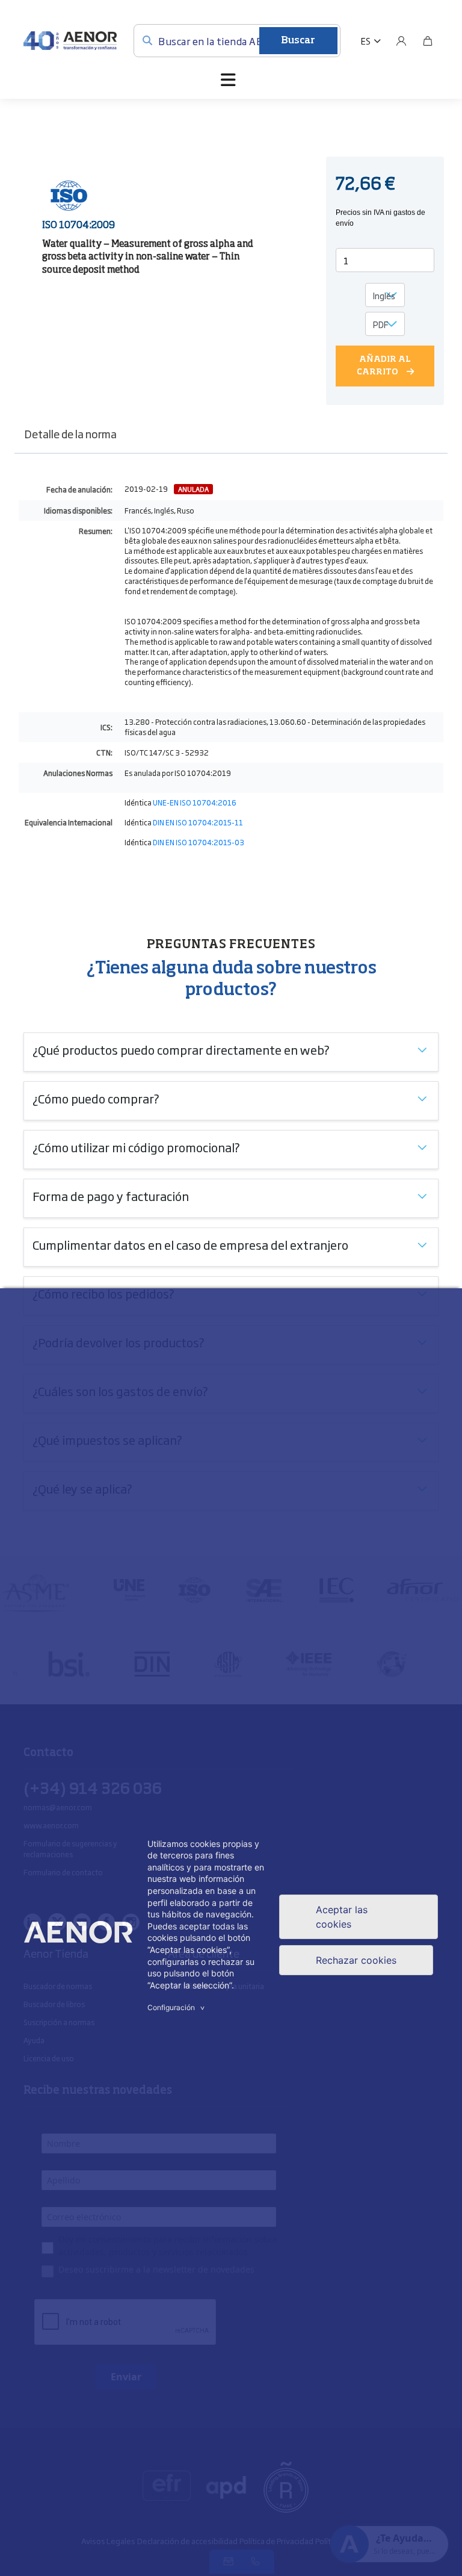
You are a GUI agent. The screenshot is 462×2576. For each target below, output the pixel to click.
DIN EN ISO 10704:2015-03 (199, 842)
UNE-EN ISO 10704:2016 (195, 802)
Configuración (177, 2007)
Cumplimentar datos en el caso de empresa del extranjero (190, 1244)
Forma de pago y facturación (111, 1196)
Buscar (298, 41)
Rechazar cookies (356, 1960)
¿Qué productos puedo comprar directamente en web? (181, 1049)
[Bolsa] (428, 41)
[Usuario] (401, 41)
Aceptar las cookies (342, 1917)
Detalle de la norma (70, 433)
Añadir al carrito (384, 366)
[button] (371, 41)
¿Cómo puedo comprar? (96, 1098)
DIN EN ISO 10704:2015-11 (198, 822)
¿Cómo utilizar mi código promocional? (136, 1147)
